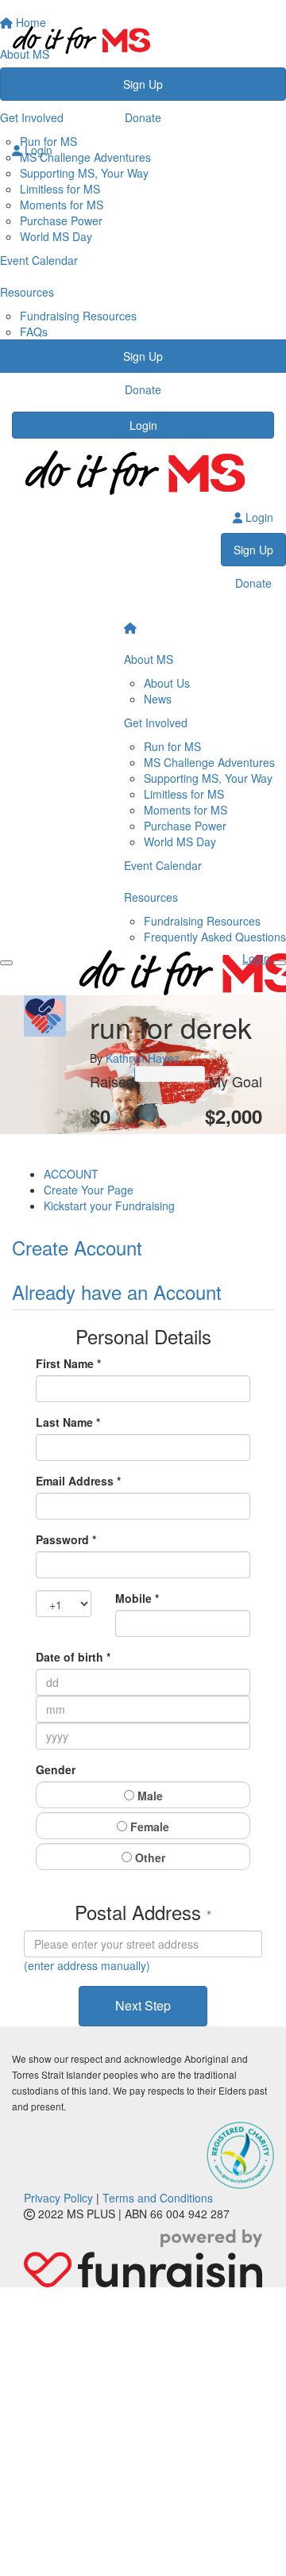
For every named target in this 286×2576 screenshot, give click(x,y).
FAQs (34, 332)
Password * (66, 1539)
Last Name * (68, 1422)
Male (149, 1796)
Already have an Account (117, 1292)
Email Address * (78, 1481)
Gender (56, 1769)
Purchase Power (61, 220)
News (158, 699)
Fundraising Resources (78, 316)
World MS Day (56, 236)
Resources (151, 897)
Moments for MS (62, 205)
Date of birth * (73, 1657)
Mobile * (137, 1598)
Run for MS (172, 746)
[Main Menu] (6, 963)
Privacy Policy (58, 2198)
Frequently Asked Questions (215, 937)
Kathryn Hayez (143, 1058)
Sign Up (143, 84)
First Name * (68, 1363)
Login (143, 425)
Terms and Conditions (158, 2198)
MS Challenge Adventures (209, 762)
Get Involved (156, 723)
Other (149, 1857)
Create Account (77, 1247)
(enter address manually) (87, 1965)
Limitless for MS (60, 189)
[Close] (280, 963)
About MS (149, 659)
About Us (167, 683)
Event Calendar (163, 865)
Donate (143, 117)
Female (148, 1827)
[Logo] (143, 40)
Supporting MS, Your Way (208, 778)
